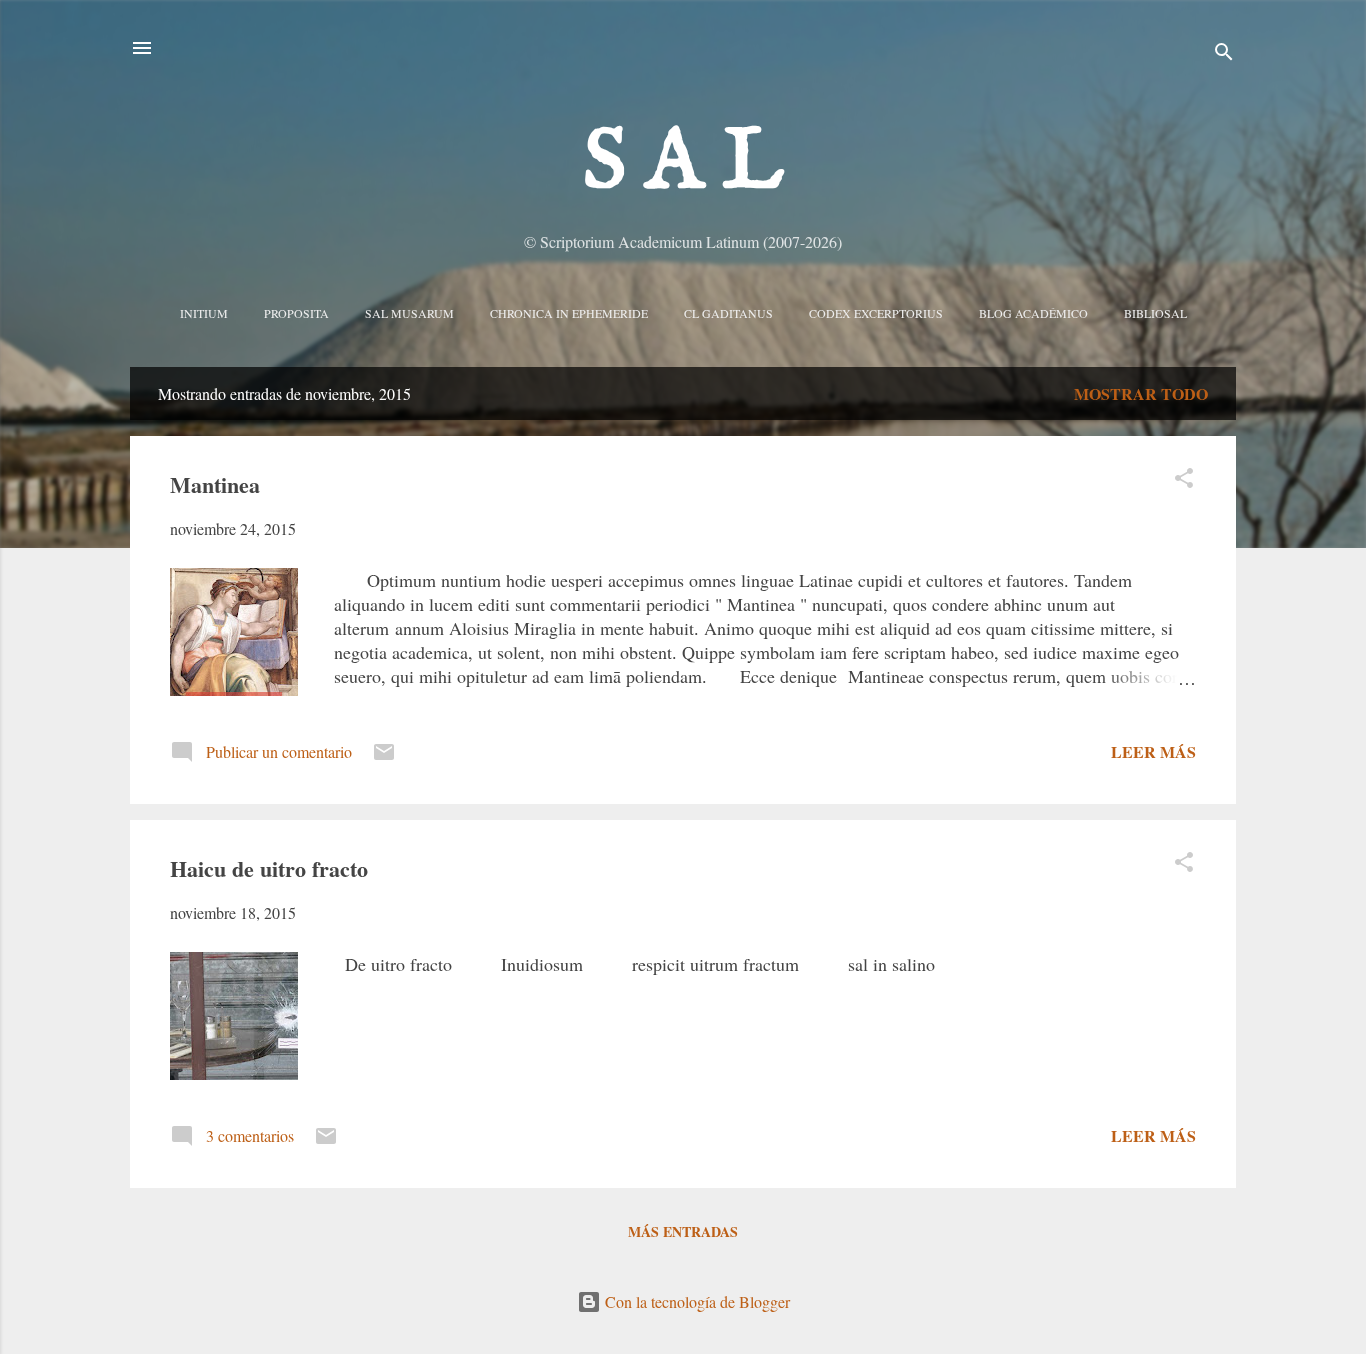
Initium (204, 313)
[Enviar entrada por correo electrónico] (384, 757)
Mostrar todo (1141, 393)
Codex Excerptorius (876, 313)
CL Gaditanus (728, 313)
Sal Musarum (409, 313)
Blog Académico (1033, 313)
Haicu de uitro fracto (269, 868)
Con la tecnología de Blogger (695, 1301)
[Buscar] (1224, 54)
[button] (1184, 481)
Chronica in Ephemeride (569, 313)
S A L (683, 164)
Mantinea (215, 484)
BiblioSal (1155, 313)
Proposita (296, 313)
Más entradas (683, 1231)
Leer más (1153, 751)
